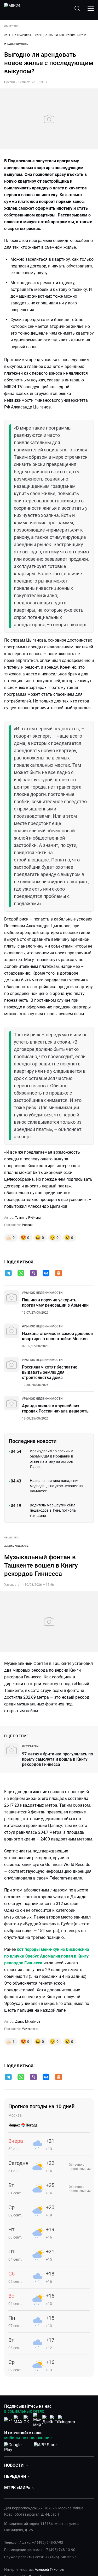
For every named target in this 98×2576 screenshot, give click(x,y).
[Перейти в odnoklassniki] (59, 1274)
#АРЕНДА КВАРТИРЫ (18, 35)
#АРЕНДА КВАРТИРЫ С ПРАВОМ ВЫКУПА (61, 35)
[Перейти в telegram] (8, 1274)
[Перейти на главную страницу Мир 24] (12, 8)
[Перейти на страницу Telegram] (66, 2420)
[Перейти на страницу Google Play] (17, 2446)
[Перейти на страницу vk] (8, 2420)
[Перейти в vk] (46, 1274)
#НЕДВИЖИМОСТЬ (16, 44)
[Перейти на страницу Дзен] (47, 2420)
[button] (8, 1273)
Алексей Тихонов (49, 2569)
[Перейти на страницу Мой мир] (37, 2420)
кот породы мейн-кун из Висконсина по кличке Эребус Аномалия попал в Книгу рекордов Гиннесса (47, 1956)
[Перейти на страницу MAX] (18, 2420)
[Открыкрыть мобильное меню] (91, 8)
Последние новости (33, 1441)
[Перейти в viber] (33, 1274)
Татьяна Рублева (28, 1218)
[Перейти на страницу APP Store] (45, 2446)
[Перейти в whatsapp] (21, 1274)
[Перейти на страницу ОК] (28, 2420)
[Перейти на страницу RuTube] (57, 2420)
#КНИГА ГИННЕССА (16, 1546)
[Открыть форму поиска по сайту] (77, 8)
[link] (42, 1293)
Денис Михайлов (28, 2022)
